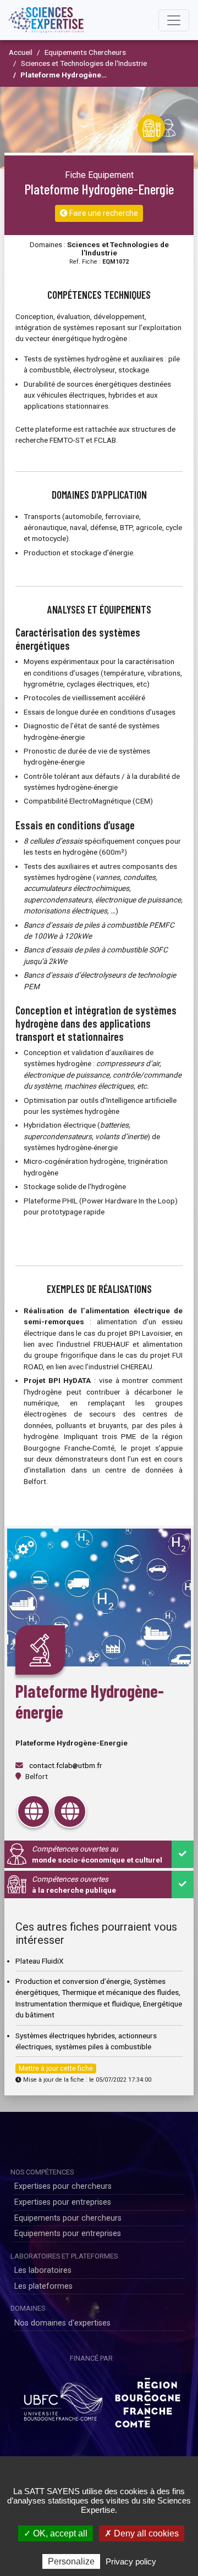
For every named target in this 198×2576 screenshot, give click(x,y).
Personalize (71, 2561)
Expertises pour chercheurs (63, 2186)
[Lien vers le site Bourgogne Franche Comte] (148, 2399)
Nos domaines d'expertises (62, 2323)
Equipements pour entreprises (68, 2234)
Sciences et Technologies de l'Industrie (84, 63)
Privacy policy (131, 2561)
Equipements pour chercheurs (68, 2218)
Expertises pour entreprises (63, 2202)
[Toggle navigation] (174, 20)
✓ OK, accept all (56, 2533)
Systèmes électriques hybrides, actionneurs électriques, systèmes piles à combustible (86, 2041)
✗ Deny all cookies (142, 2533)
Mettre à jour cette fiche (56, 2068)
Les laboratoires (43, 2270)
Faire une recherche (103, 213)
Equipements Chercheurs (85, 52)
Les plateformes (43, 2286)
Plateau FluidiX (40, 1961)
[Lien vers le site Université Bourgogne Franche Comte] (62, 2399)
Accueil (21, 52)
